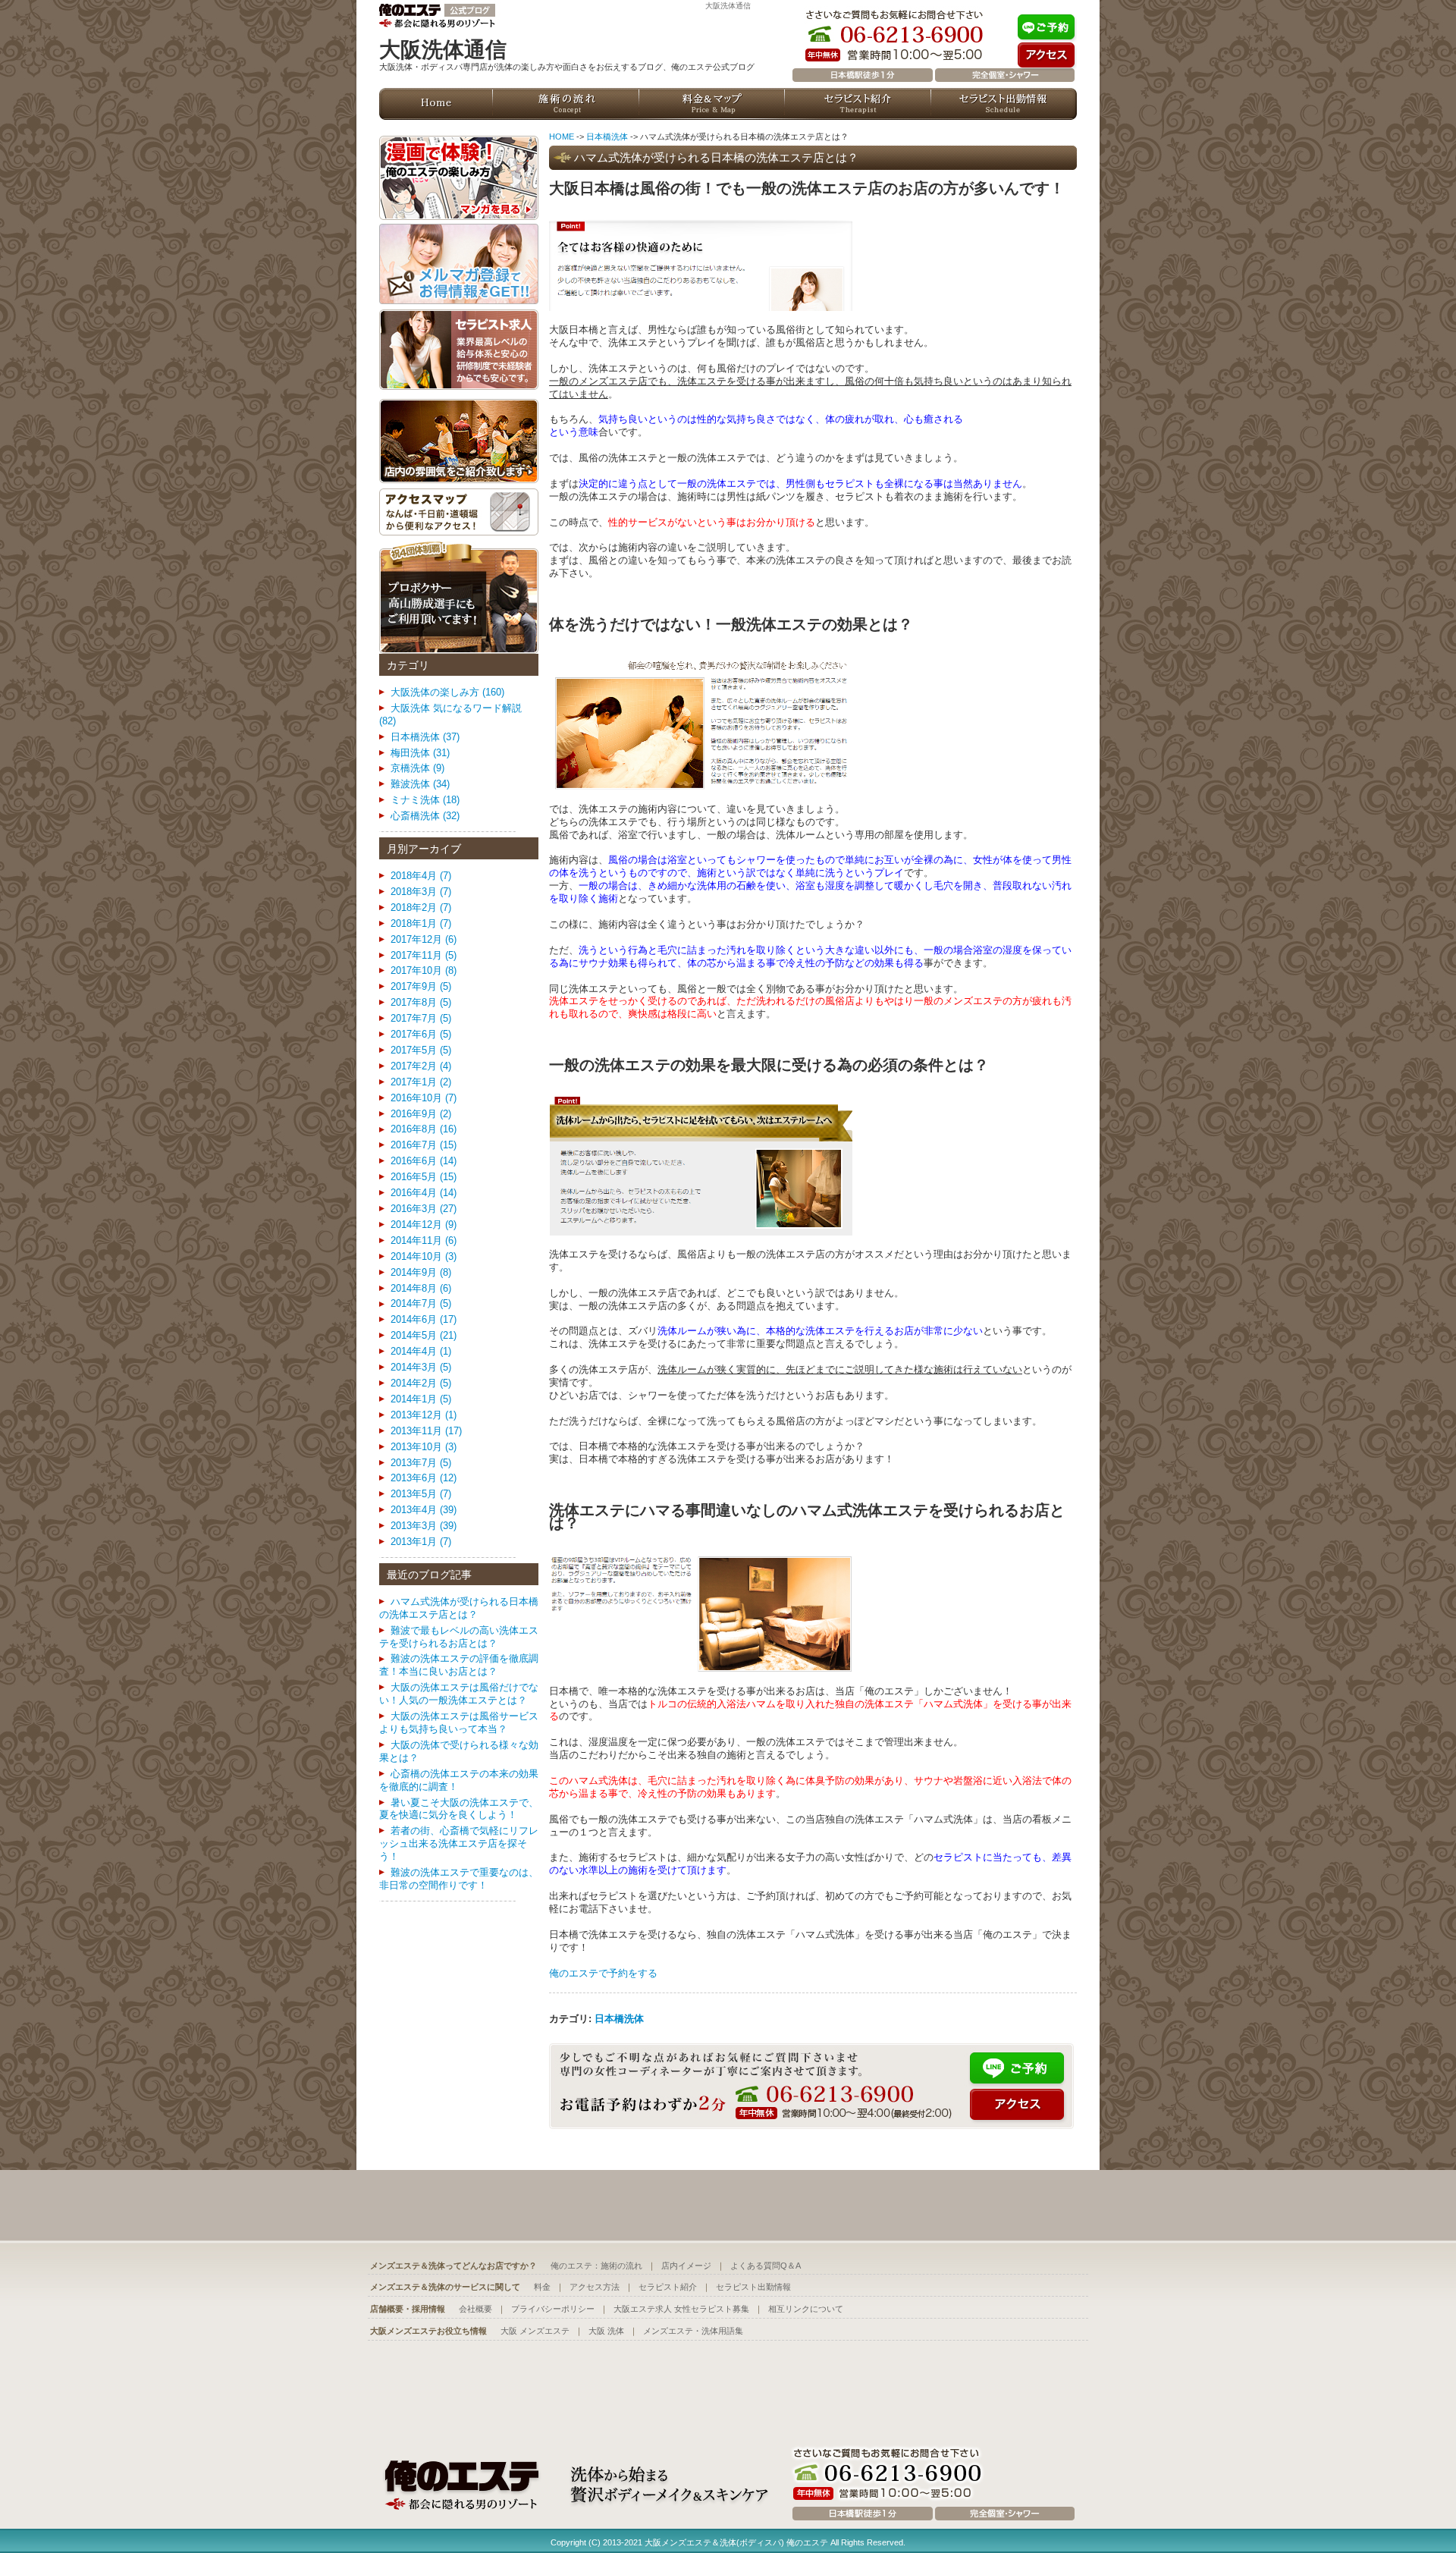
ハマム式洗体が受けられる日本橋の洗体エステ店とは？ (459, 1608)
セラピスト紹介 (668, 2287)
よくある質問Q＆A (766, 2266)
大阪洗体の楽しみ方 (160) (447, 692)
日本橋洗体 (607, 137)
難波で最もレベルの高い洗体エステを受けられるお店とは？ (459, 1637)
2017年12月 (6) (424, 939)
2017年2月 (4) (421, 1066)
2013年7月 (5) (421, 1463)
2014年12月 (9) (424, 1225)
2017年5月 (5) (421, 1050)
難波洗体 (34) (420, 784)
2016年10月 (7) (424, 1098)
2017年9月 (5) (421, 986)
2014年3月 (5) (421, 1367)
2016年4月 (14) (424, 1193)
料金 (542, 2287)
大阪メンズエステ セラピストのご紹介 (858, 104)
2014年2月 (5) (421, 1383)
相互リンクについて (806, 2309)
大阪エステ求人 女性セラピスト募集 (681, 2309)
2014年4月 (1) (421, 1351)
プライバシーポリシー (553, 2309)
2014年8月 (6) (421, 1288)
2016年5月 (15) (424, 1177)
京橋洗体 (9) (417, 768)
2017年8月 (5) (421, 1002)
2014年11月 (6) (424, 1240)
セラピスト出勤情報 (753, 2287)
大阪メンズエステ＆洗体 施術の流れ (566, 104)
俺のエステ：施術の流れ (596, 2266)
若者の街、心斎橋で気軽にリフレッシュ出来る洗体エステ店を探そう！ (459, 1843)
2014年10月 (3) (424, 1256)
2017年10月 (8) (424, 970)
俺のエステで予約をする (603, 1973)
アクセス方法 (595, 2287)
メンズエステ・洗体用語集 (693, 2331)
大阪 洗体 (606, 2331)
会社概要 (475, 2309)
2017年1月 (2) (421, 1082)
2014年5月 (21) (424, 1335)
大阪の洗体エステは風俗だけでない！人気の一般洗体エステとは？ (459, 1694)
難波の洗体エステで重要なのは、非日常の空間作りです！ (459, 1879)
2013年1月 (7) (421, 1542)
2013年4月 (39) (424, 1510)
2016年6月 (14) (424, 1161)
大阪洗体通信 (728, 6)
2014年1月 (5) (421, 1399)
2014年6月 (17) (424, 1319)
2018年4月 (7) (421, 876)
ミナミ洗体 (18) (425, 800)
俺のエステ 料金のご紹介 (712, 104)
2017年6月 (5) (421, 1034)
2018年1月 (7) (421, 923)
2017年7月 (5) (421, 1018)
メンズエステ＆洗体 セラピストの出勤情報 (1004, 104)
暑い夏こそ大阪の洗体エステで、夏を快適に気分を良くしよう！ (459, 1809)
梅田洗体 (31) (420, 753)
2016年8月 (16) (424, 1129)
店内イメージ (686, 2266)
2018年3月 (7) (421, 892)
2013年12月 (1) (424, 1415)
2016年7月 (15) (424, 1145)
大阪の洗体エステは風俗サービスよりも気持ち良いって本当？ (459, 1722)
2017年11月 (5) (424, 955)
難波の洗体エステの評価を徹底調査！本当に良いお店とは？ (459, 1665)
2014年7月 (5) (421, 1303)
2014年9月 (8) (421, 1272)
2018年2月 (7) (421, 908)
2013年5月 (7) (421, 1494)
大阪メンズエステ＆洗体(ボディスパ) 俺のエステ (736, 2542)
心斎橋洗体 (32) (425, 816)
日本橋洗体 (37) (425, 737)
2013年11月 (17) (426, 1431)
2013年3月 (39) (424, 1526)
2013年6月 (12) (424, 1478)
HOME (562, 137)
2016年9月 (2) (421, 1114)
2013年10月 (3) (424, 1447)
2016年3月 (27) (424, 1209)
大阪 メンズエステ (535, 2331)
